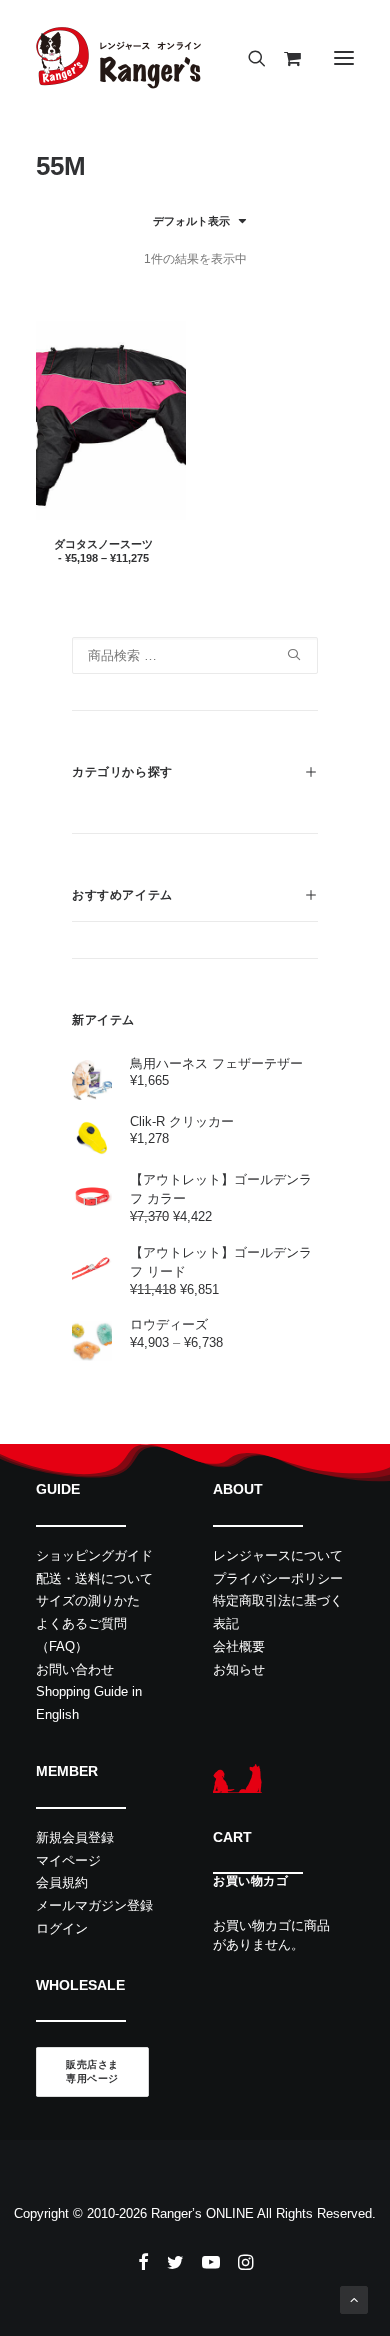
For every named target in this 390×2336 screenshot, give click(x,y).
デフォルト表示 (191, 221)
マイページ (68, 1860)
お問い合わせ (75, 1669)
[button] (344, 58)
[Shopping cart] (283, 58)
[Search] (248, 58)
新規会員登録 (75, 1837)
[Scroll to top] (354, 2298)
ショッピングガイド (94, 1555)
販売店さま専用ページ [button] (92, 2072)
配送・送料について (94, 1578)
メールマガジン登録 (94, 1905)
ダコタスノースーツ (103, 550)
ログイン (62, 1928)
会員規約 (62, 1882)
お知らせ (239, 1669)
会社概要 (239, 1646)
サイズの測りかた (88, 1600)
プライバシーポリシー (278, 1578)
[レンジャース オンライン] (118, 58)
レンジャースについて (278, 1555)
